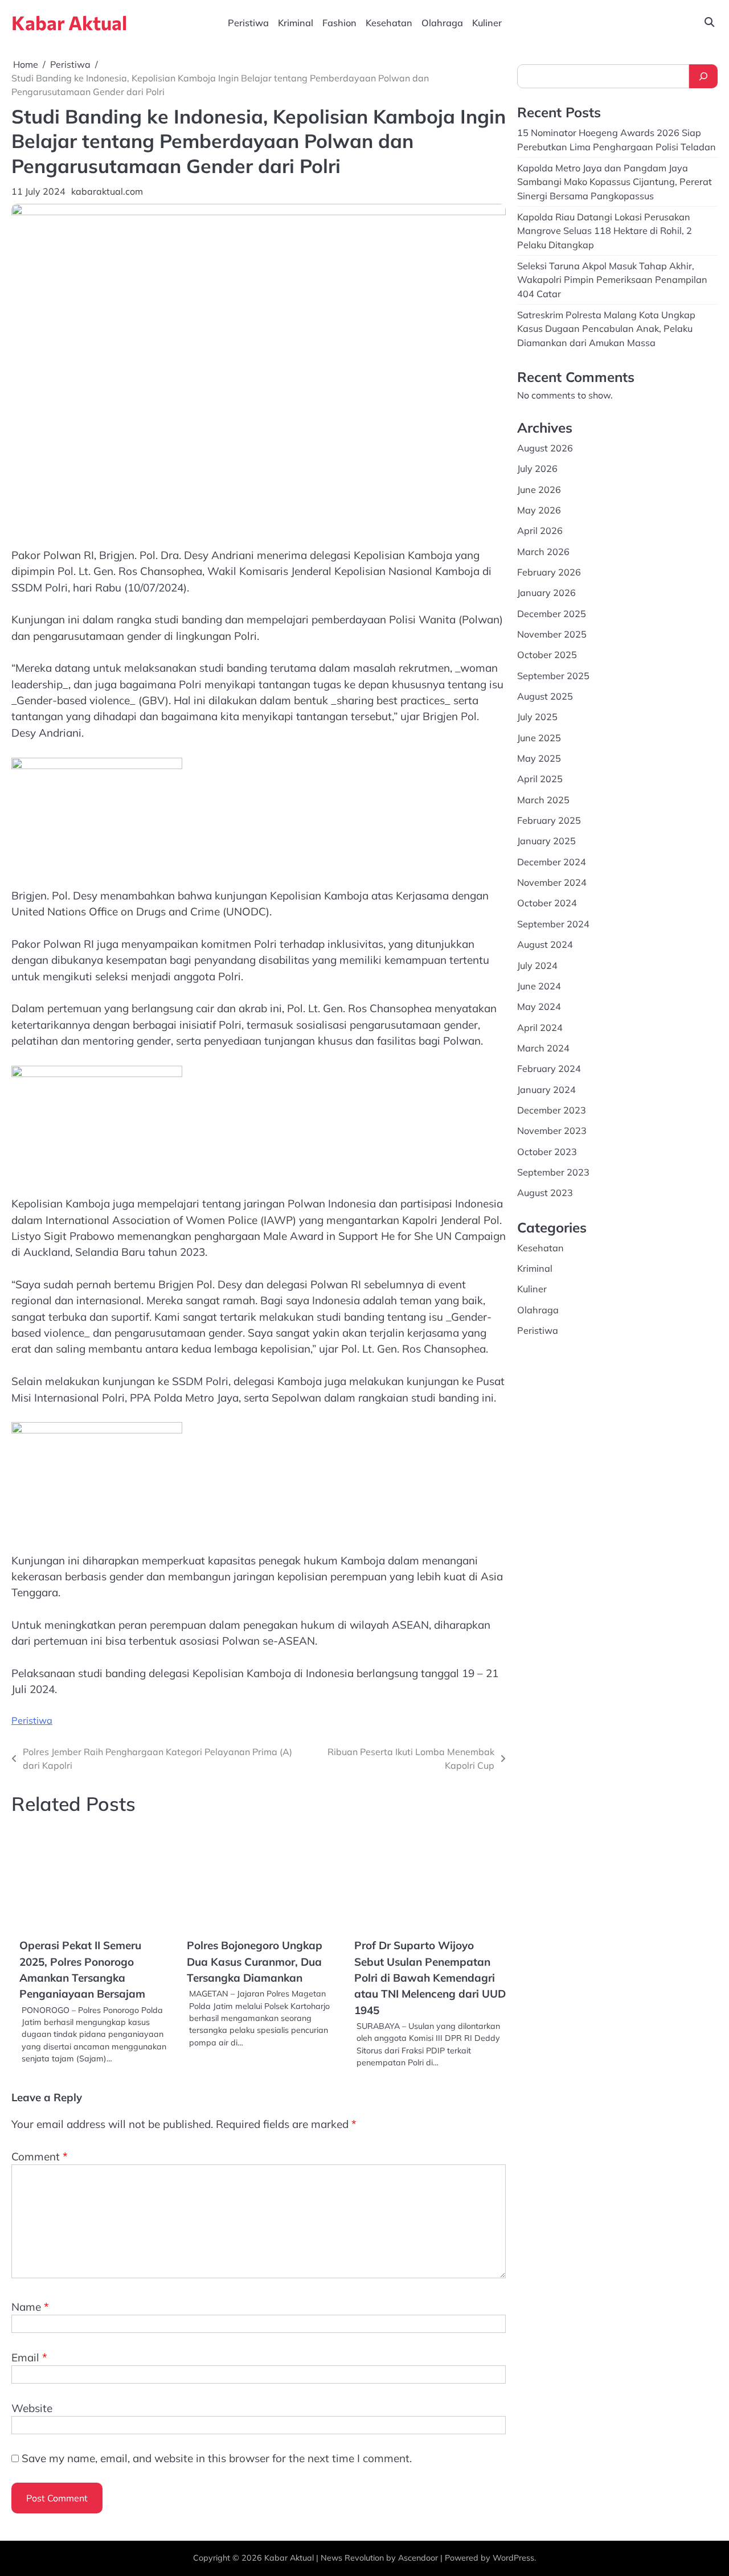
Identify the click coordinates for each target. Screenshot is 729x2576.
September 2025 (553, 675)
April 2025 (540, 779)
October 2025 (547, 655)
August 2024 (545, 944)
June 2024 (539, 985)
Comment (40, 2156)
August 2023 (545, 1193)
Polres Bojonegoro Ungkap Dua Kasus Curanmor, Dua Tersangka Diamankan (255, 1961)
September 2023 (553, 1172)
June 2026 (539, 489)
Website (32, 2408)
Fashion (339, 23)
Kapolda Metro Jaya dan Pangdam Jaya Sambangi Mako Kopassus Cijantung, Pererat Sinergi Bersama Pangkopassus (615, 181)
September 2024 (553, 923)
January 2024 (546, 1089)
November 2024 (552, 882)
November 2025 (552, 634)
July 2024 (537, 965)
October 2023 (547, 1151)
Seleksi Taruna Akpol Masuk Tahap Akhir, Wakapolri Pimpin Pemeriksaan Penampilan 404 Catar (612, 279)
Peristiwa (248, 23)
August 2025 (545, 696)
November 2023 (552, 1130)
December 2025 (552, 613)
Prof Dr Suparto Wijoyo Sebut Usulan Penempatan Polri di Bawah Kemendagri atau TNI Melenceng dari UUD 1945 (430, 1977)
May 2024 (539, 1006)
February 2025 (549, 820)
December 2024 (552, 861)
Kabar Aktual (69, 22)
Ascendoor (418, 2558)
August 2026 (545, 447)
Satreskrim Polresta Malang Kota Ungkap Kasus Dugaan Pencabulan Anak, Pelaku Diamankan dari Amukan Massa (606, 328)
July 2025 (537, 717)
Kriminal (296, 23)
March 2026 (543, 551)
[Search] (703, 76)
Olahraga (442, 23)
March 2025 (543, 799)
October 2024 (547, 903)
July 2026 (537, 468)
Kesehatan (389, 23)
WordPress (513, 2558)
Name (30, 2307)
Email (29, 2357)
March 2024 (543, 1047)
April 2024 (540, 1027)
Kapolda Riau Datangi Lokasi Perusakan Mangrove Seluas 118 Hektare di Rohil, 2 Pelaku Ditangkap (605, 230)
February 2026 (549, 572)
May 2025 (539, 758)
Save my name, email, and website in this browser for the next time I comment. (217, 2458)
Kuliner (487, 23)
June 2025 (539, 737)
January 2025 (546, 841)
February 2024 (549, 1068)
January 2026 (546, 593)
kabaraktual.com (107, 191)
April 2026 (540, 531)
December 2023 (552, 1110)
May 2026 (539, 510)
